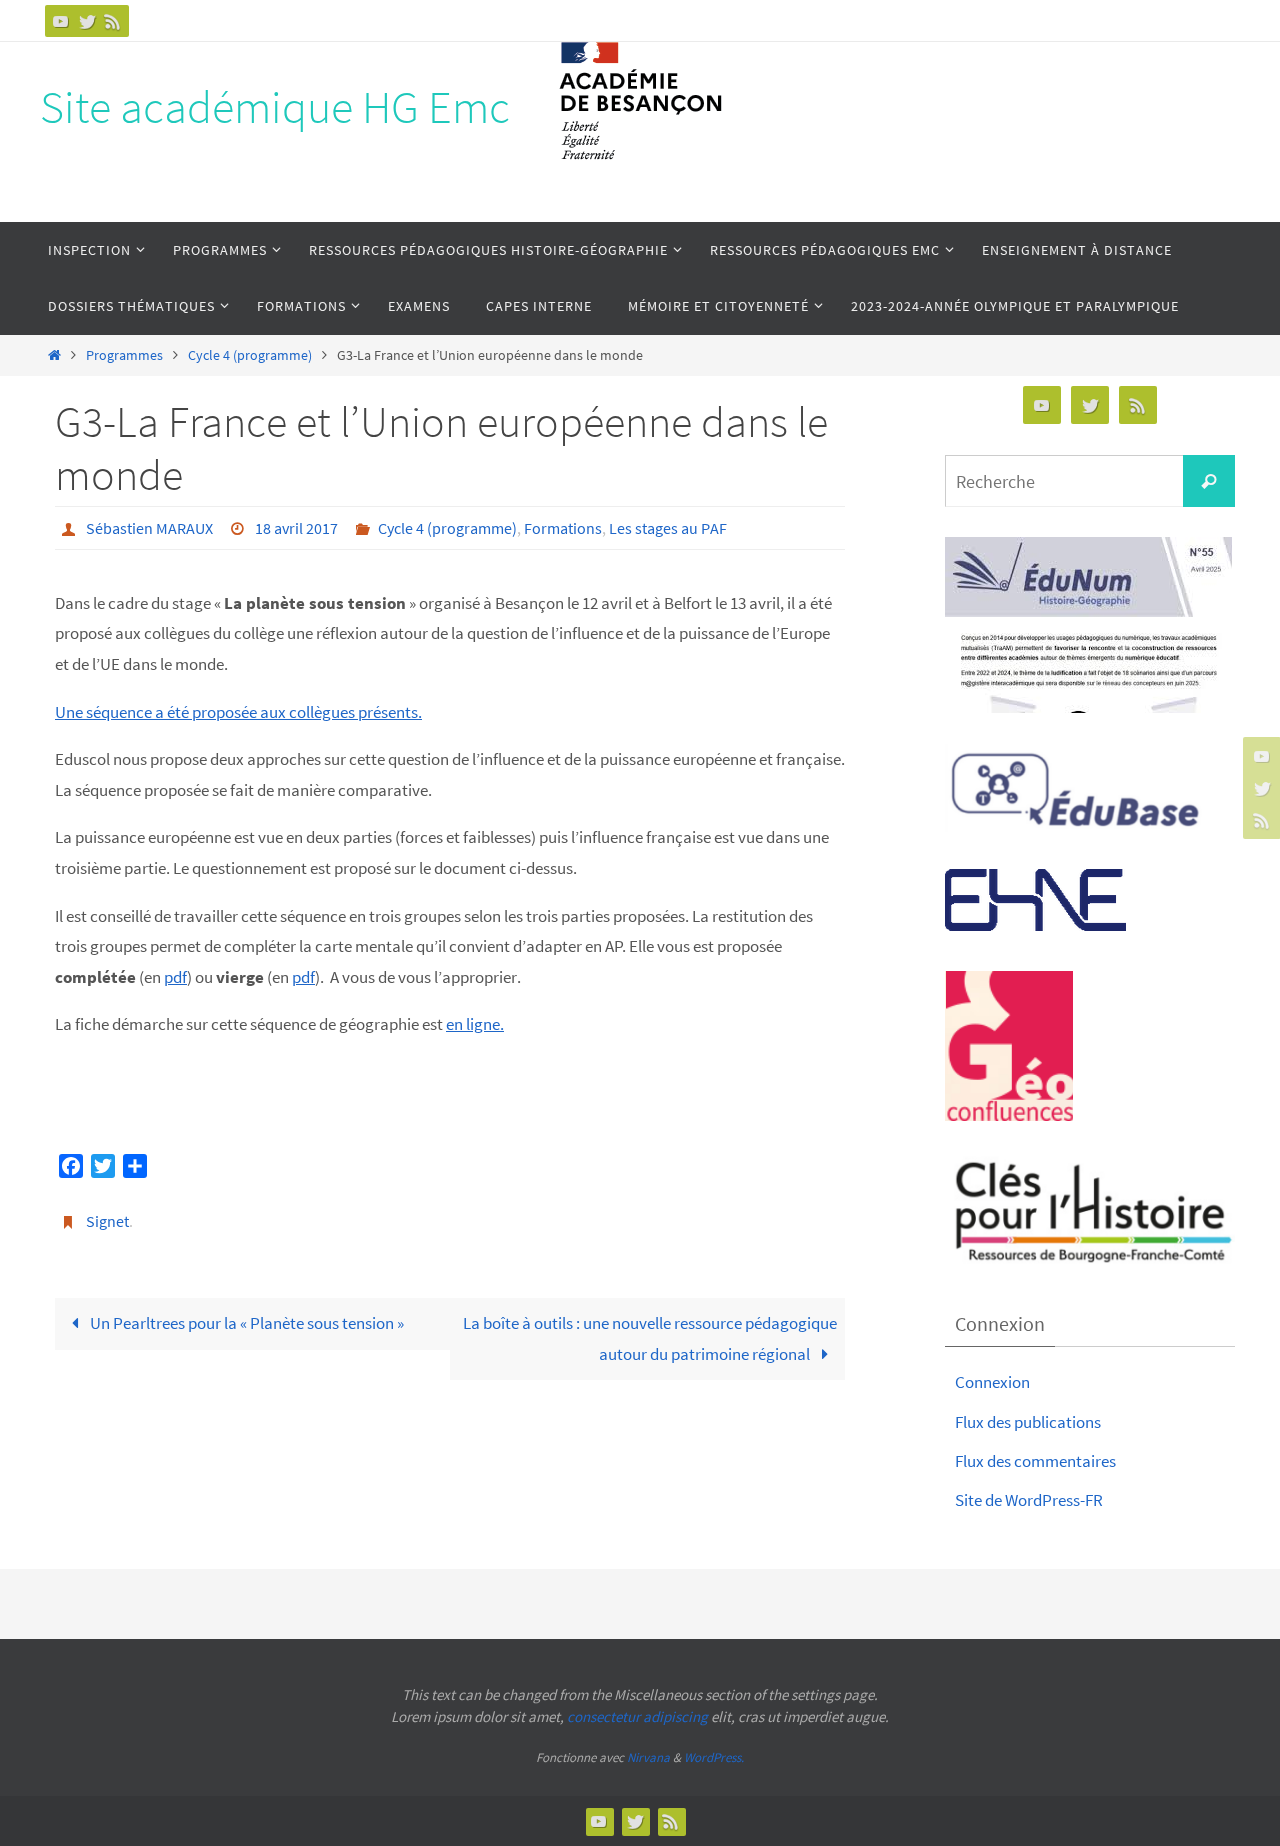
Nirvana (648, 1757)
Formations (563, 528)
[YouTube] (61, 21)
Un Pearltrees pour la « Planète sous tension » (245, 1323)
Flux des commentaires (1035, 1461)
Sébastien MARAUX (149, 528)
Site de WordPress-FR (1029, 1500)
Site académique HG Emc (275, 107)
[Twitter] (87, 21)
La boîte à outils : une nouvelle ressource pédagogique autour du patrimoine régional (650, 1338)
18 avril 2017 (296, 528)
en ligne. (475, 1024)
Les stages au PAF (668, 528)
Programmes (124, 355)
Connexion (992, 1382)
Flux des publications (1028, 1422)
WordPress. (714, 1757)
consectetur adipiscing (637, 1716)
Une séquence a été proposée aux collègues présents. (238, 712)
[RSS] (113, 21)
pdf (175, 977)
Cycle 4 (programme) (250, 355)
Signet (107, 1221)
